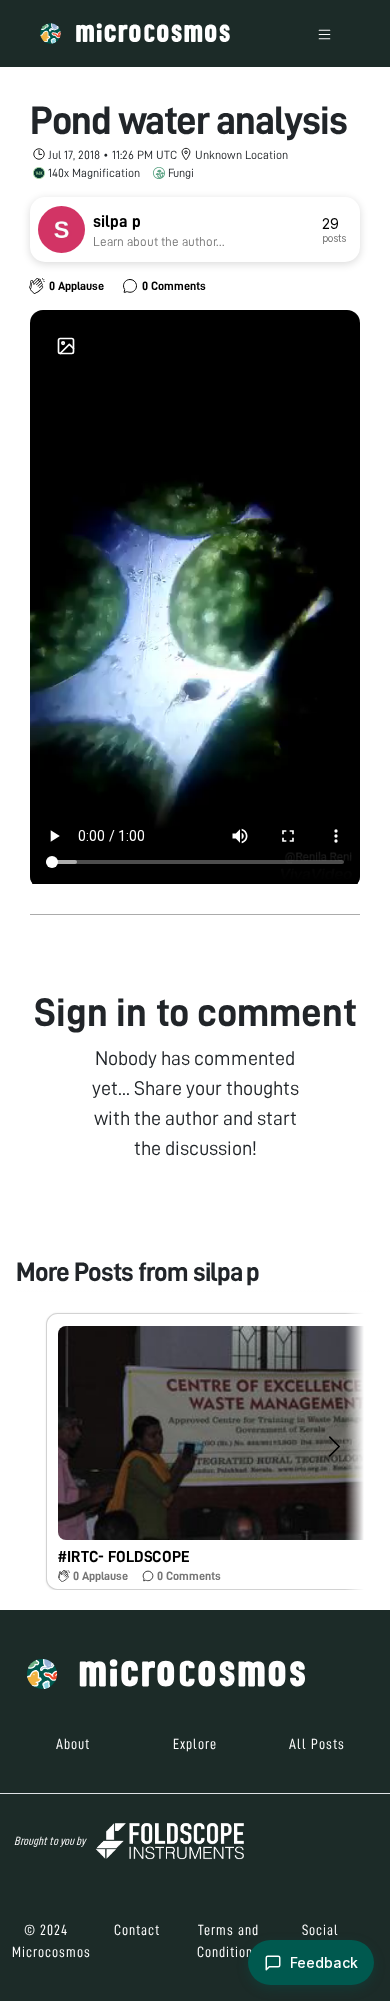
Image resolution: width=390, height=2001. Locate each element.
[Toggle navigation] (324, 33)
